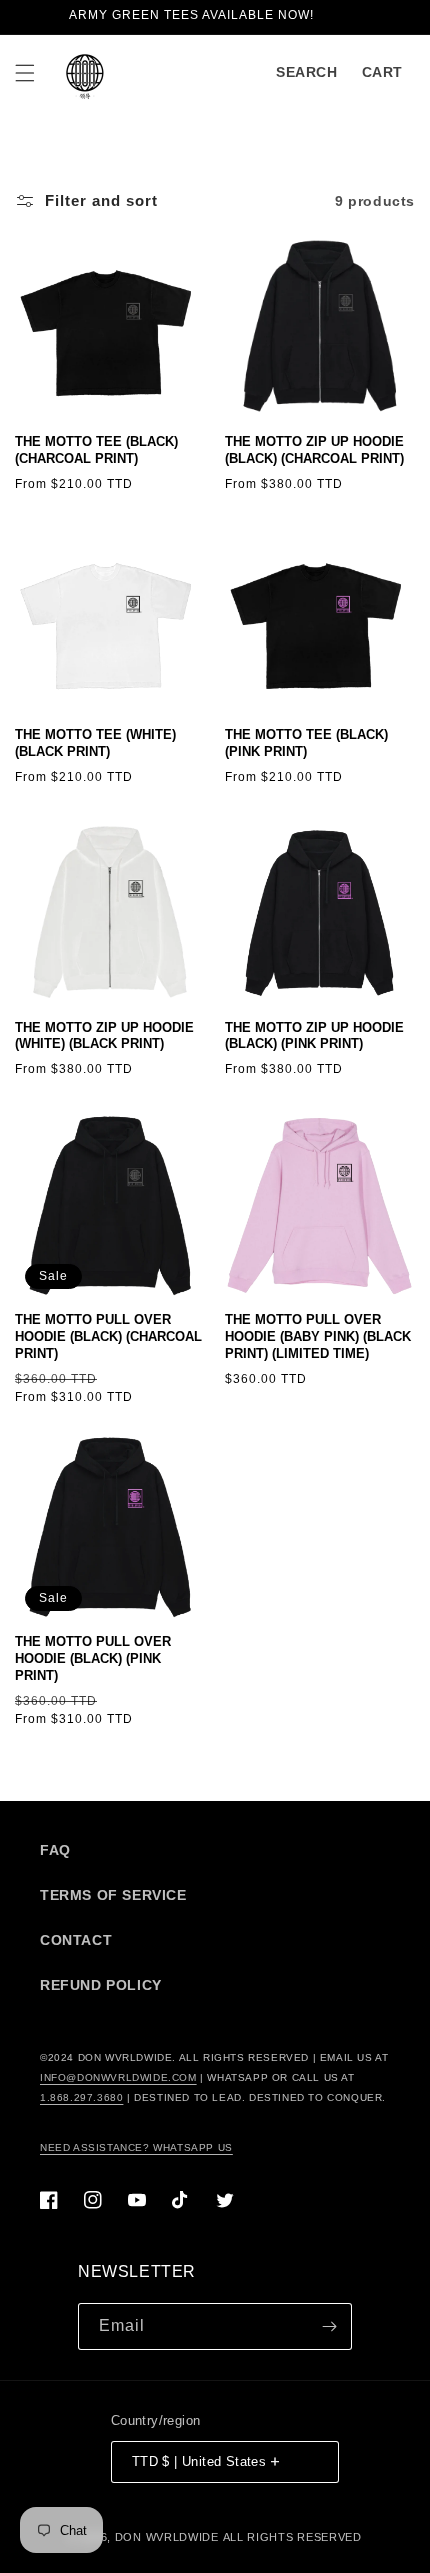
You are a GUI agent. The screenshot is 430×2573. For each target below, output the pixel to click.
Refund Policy (101, 1985)
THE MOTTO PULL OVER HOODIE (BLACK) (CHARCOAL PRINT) (108, 1336)
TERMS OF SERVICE (113, 1895)
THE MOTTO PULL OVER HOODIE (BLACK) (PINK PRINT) (93, 1658)
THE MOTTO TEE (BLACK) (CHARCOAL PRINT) (96, 450)
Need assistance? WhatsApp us (136, 2147)
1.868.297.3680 (81, 2097)
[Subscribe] (329, 2326)
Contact (76, 1940)
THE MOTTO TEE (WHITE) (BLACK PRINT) (95, 743)
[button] (25, 73)
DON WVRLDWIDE (167, 2537)
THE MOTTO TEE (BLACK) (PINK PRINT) (306, 743)
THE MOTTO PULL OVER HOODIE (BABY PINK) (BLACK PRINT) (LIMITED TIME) (318, 1336)
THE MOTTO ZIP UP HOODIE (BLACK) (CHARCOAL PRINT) (314, 450)
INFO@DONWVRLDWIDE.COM (118, 2077)
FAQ (55, 1850)
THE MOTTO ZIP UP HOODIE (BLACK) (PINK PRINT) (314, 1036)
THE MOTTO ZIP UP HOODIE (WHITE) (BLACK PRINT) (104, 1036)
